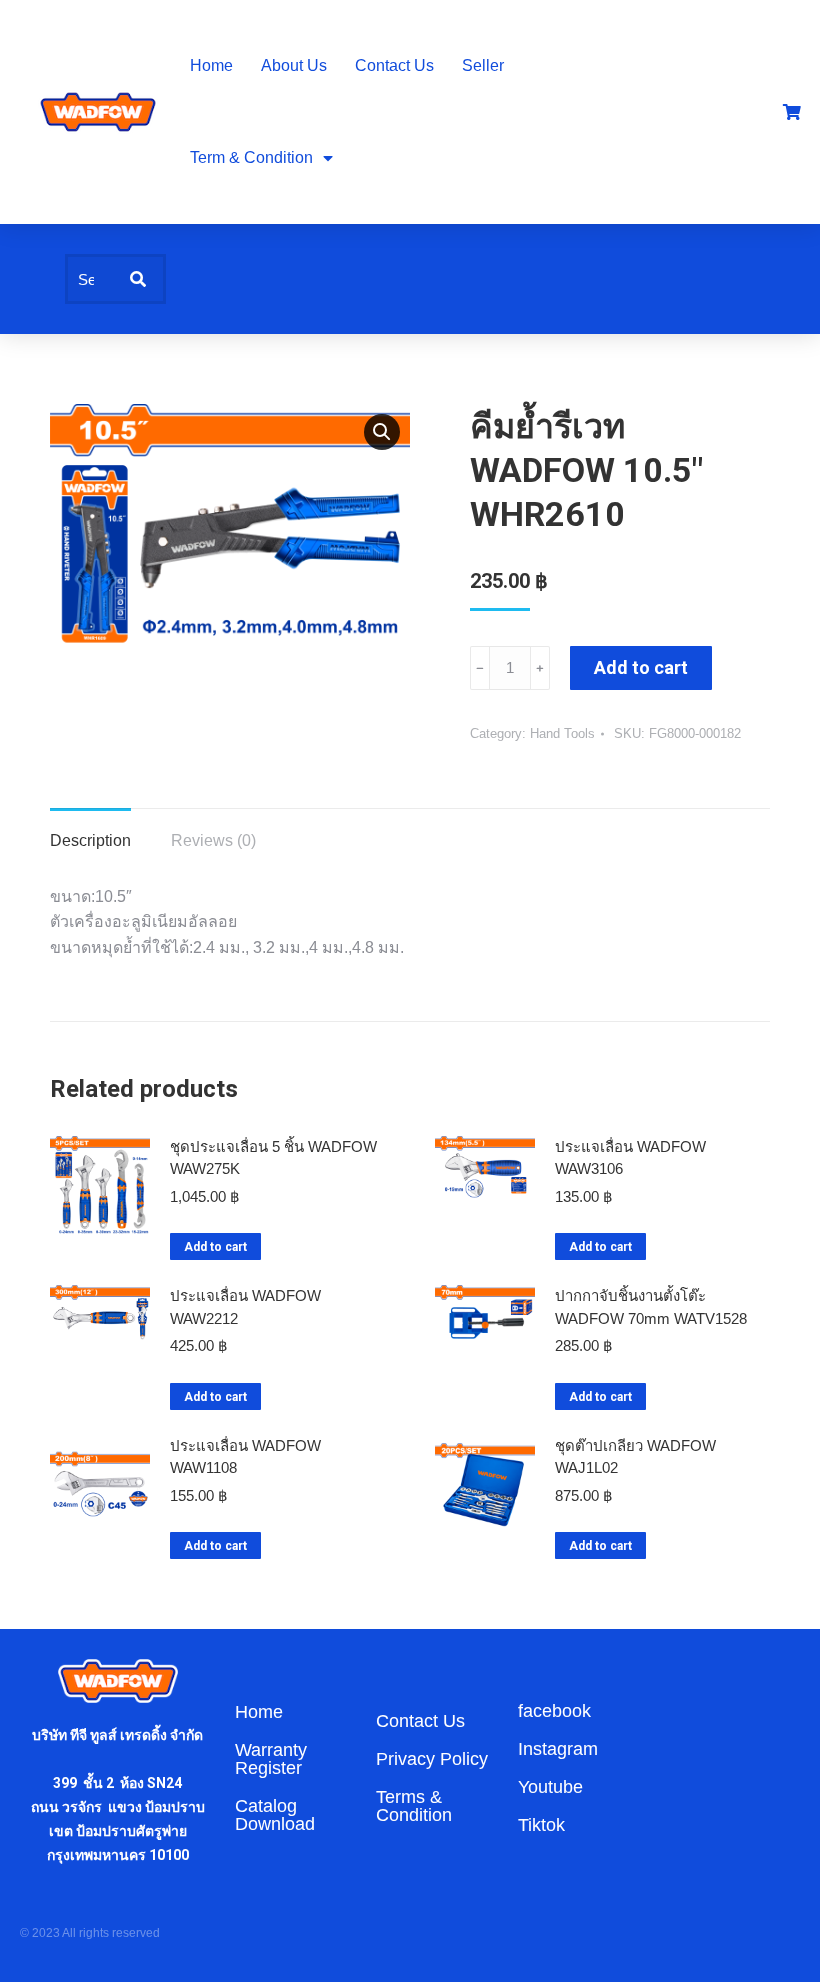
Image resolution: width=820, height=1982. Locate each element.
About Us (294, 65)
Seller (483, 65)
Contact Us (394, 65)
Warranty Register (271, 1759)
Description (90, 840)
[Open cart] (792, 112)
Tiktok (541, 1825)
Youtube (550, 1787)
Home (211, 65)
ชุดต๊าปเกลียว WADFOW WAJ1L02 (635, 1457)
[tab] (90, 831)
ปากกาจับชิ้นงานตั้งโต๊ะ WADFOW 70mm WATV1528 (651, 1307)
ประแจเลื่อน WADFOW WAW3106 (630, 1158)
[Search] (138, 279)
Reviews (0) (213, 840)
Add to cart (641, 667)
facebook (554, 1711)
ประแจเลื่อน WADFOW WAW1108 (245, 1457)
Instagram (558, 1749)
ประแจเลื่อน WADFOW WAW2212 (245, 1307)
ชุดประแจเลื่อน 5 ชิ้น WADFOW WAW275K (273, 1158)
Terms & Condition (414, 1806)
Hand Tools (562, 733)
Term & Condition (251, 157)
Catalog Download (275, 1815)
